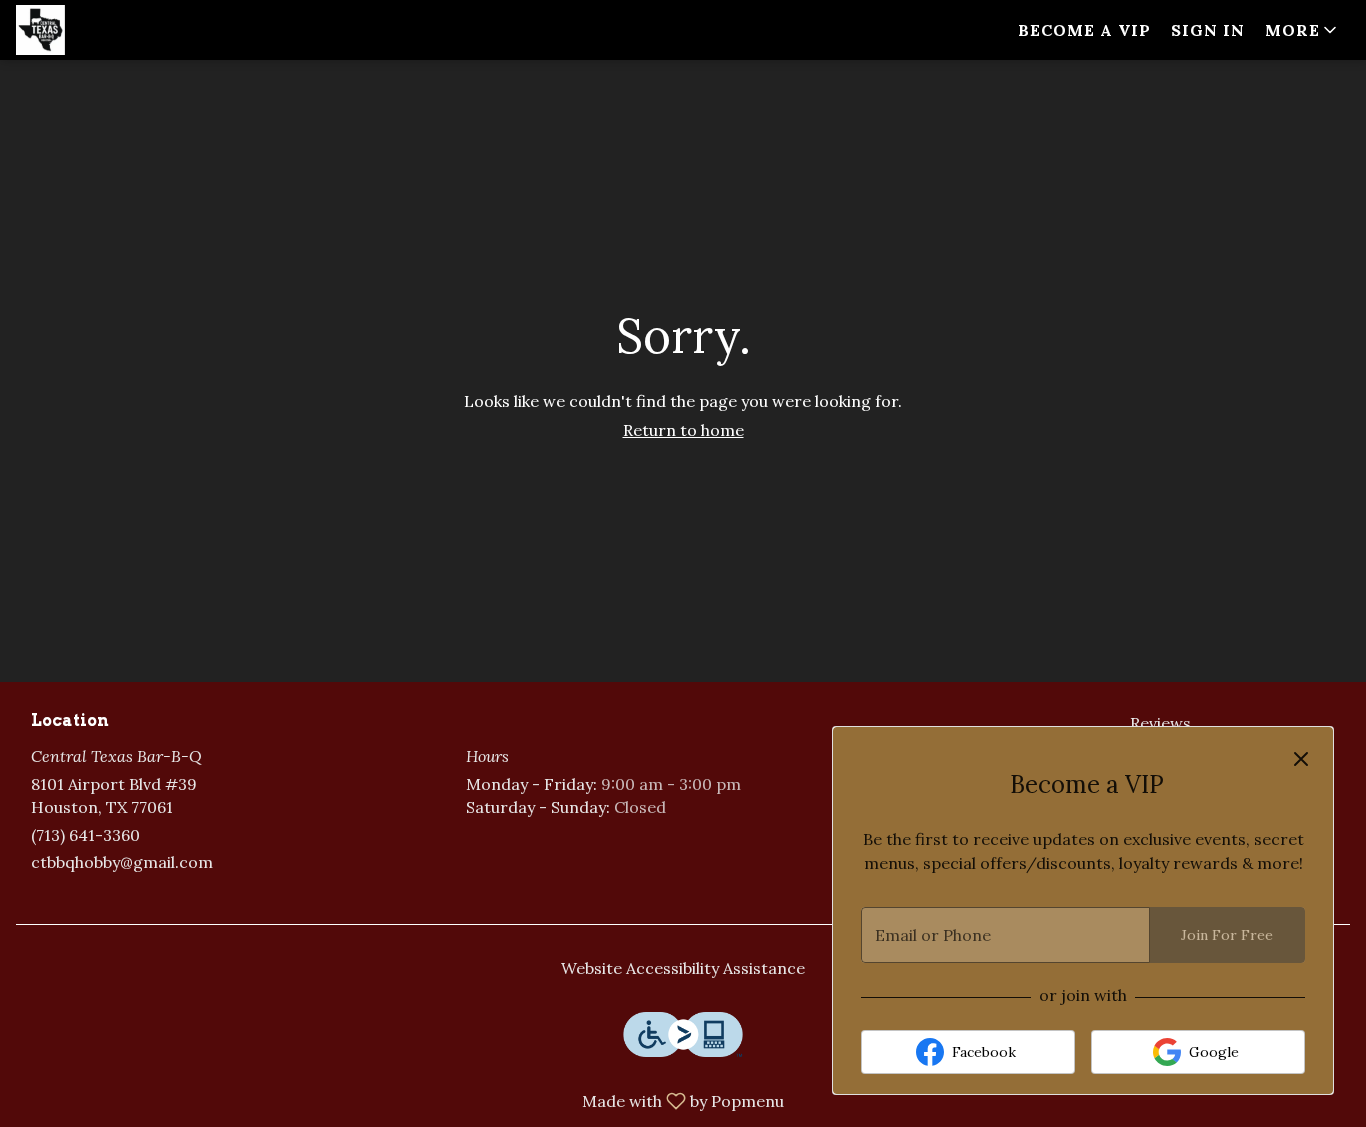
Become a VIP (1084, 30)
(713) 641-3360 (85, 835)
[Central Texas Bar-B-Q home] (106, 30)
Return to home (683, 430)
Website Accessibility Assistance (683, 968)
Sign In (1208, 30)
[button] (1302, 30)
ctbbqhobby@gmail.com (122, 862)
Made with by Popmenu (399, 1100)
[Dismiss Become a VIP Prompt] (1301, 759)
